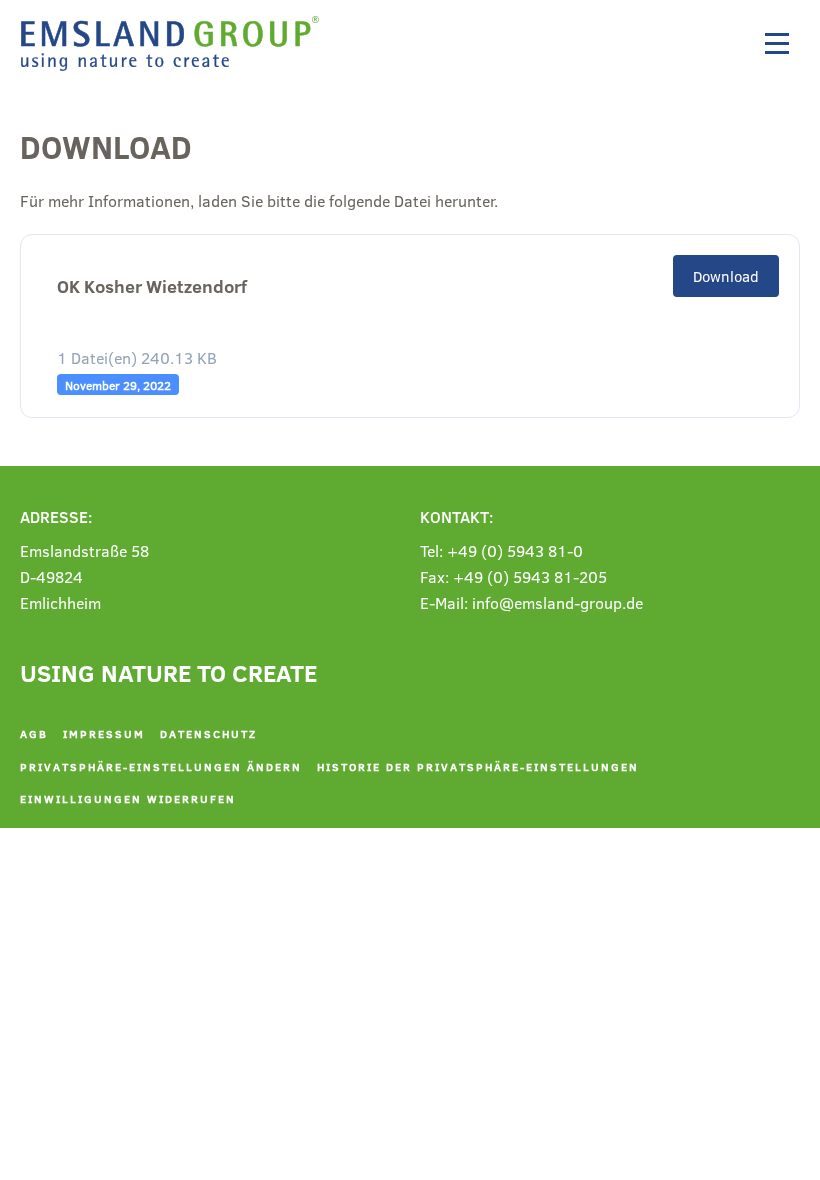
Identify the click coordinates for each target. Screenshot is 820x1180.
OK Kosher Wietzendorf (152, 286)
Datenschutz (208, 733)
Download (726, 276)
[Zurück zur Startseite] (175, 43)
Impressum (104, 733)
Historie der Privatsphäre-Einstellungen (478, 766)
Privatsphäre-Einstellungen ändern (161, 766)
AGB (34, 733)
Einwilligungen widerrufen (128, 798)
